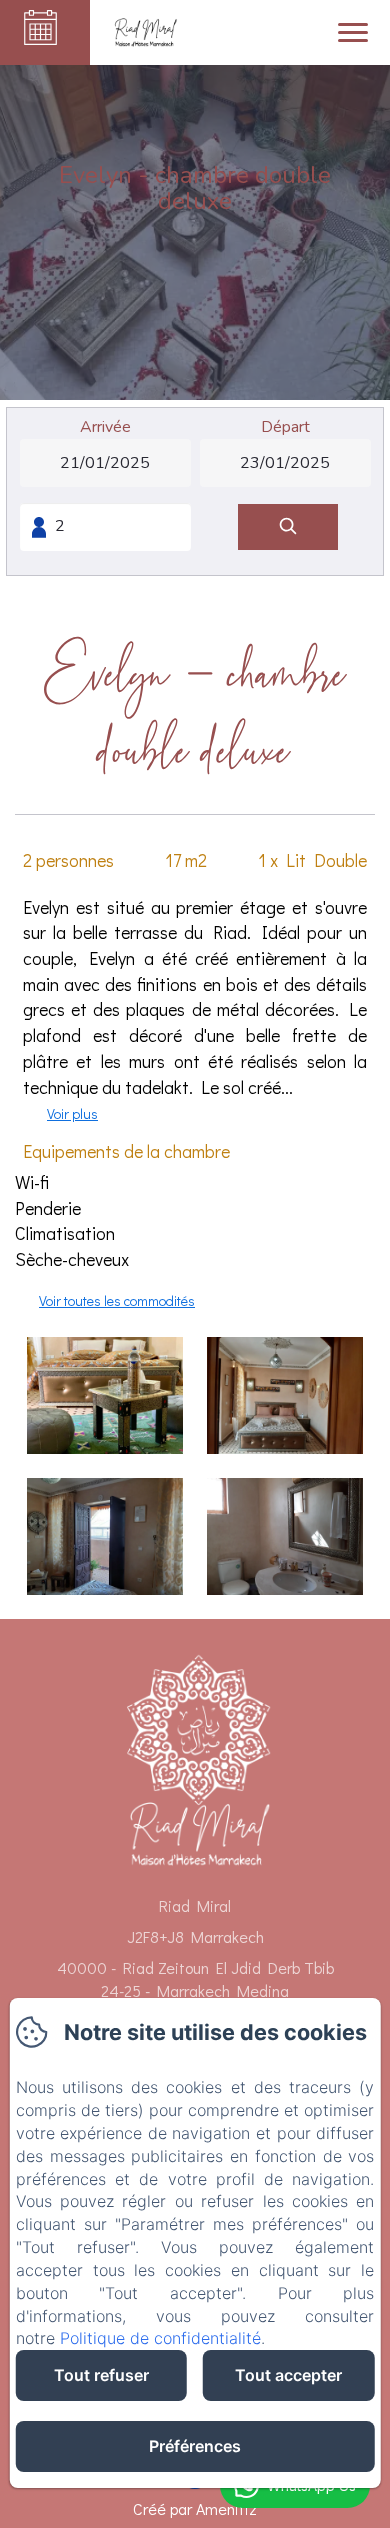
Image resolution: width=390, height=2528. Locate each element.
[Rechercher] (288, 527)
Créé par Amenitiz (195, 2508)
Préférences (195, 2446)
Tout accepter (288, 2375)
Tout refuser (101, 2375)
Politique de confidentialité (160, 2338)
